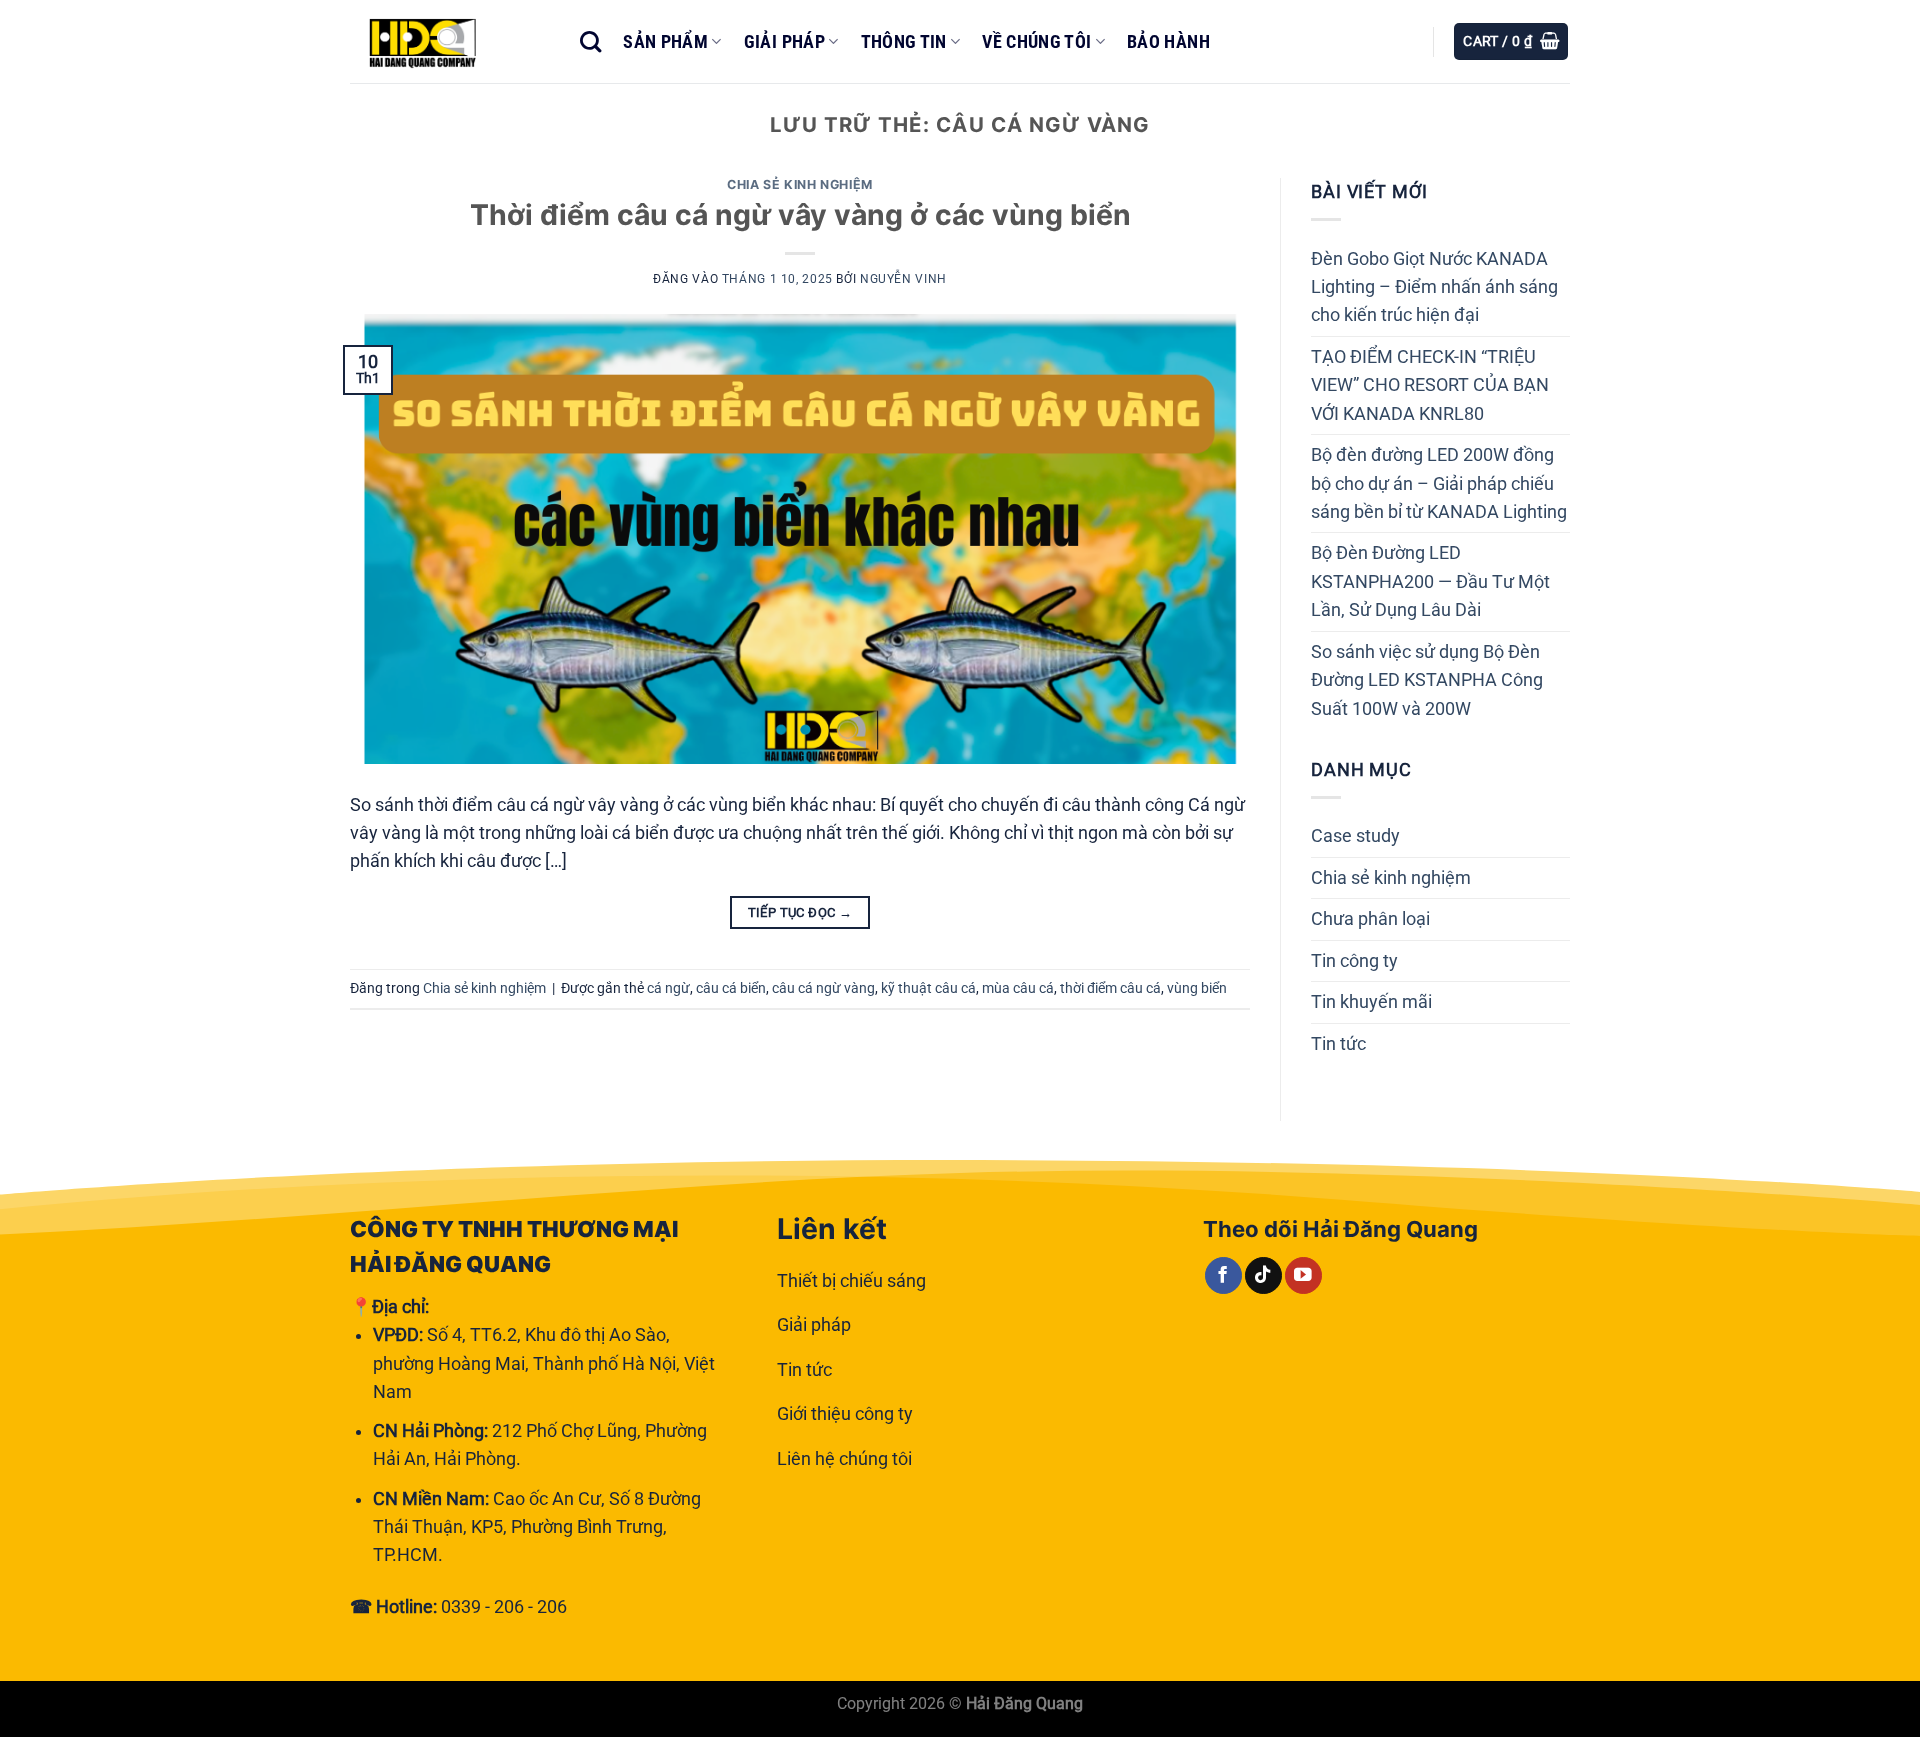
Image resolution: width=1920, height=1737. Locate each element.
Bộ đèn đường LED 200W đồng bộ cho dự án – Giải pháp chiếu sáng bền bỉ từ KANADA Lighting (1439, 483)
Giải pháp (784, 42)
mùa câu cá (1018, 988)
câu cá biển (731, 988)
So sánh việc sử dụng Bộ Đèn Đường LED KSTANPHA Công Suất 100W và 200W (1427, 680)
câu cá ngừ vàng (823, 988)
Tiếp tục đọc (800, 912)
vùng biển (1197, 988)
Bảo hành (1168, 42)
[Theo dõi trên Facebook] (1223, 1275)
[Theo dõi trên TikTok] (1263, 1275)
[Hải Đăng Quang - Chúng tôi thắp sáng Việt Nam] (450, 41)
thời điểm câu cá (1110, 988)
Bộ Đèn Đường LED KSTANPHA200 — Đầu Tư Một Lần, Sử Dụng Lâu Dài (1430, 581)
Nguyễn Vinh (903, 278)
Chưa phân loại (1370, 919)
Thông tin (904, 42)
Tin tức (1338, 1044)
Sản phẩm (665, 42)
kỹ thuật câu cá (928, 988)
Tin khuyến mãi (1371, 1002)
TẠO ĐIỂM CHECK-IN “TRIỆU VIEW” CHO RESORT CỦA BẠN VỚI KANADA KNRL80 (1430, 385)
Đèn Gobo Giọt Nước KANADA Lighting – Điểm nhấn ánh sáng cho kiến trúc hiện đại (1434, 287)
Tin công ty (1354, 961)
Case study (1355, 836)
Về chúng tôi (1036, 42)
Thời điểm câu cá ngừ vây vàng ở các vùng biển (800, 214)
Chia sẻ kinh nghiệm (800, 184)
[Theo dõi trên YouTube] (1303, 1275)
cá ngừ (668, 988)
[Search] (590, 42)
